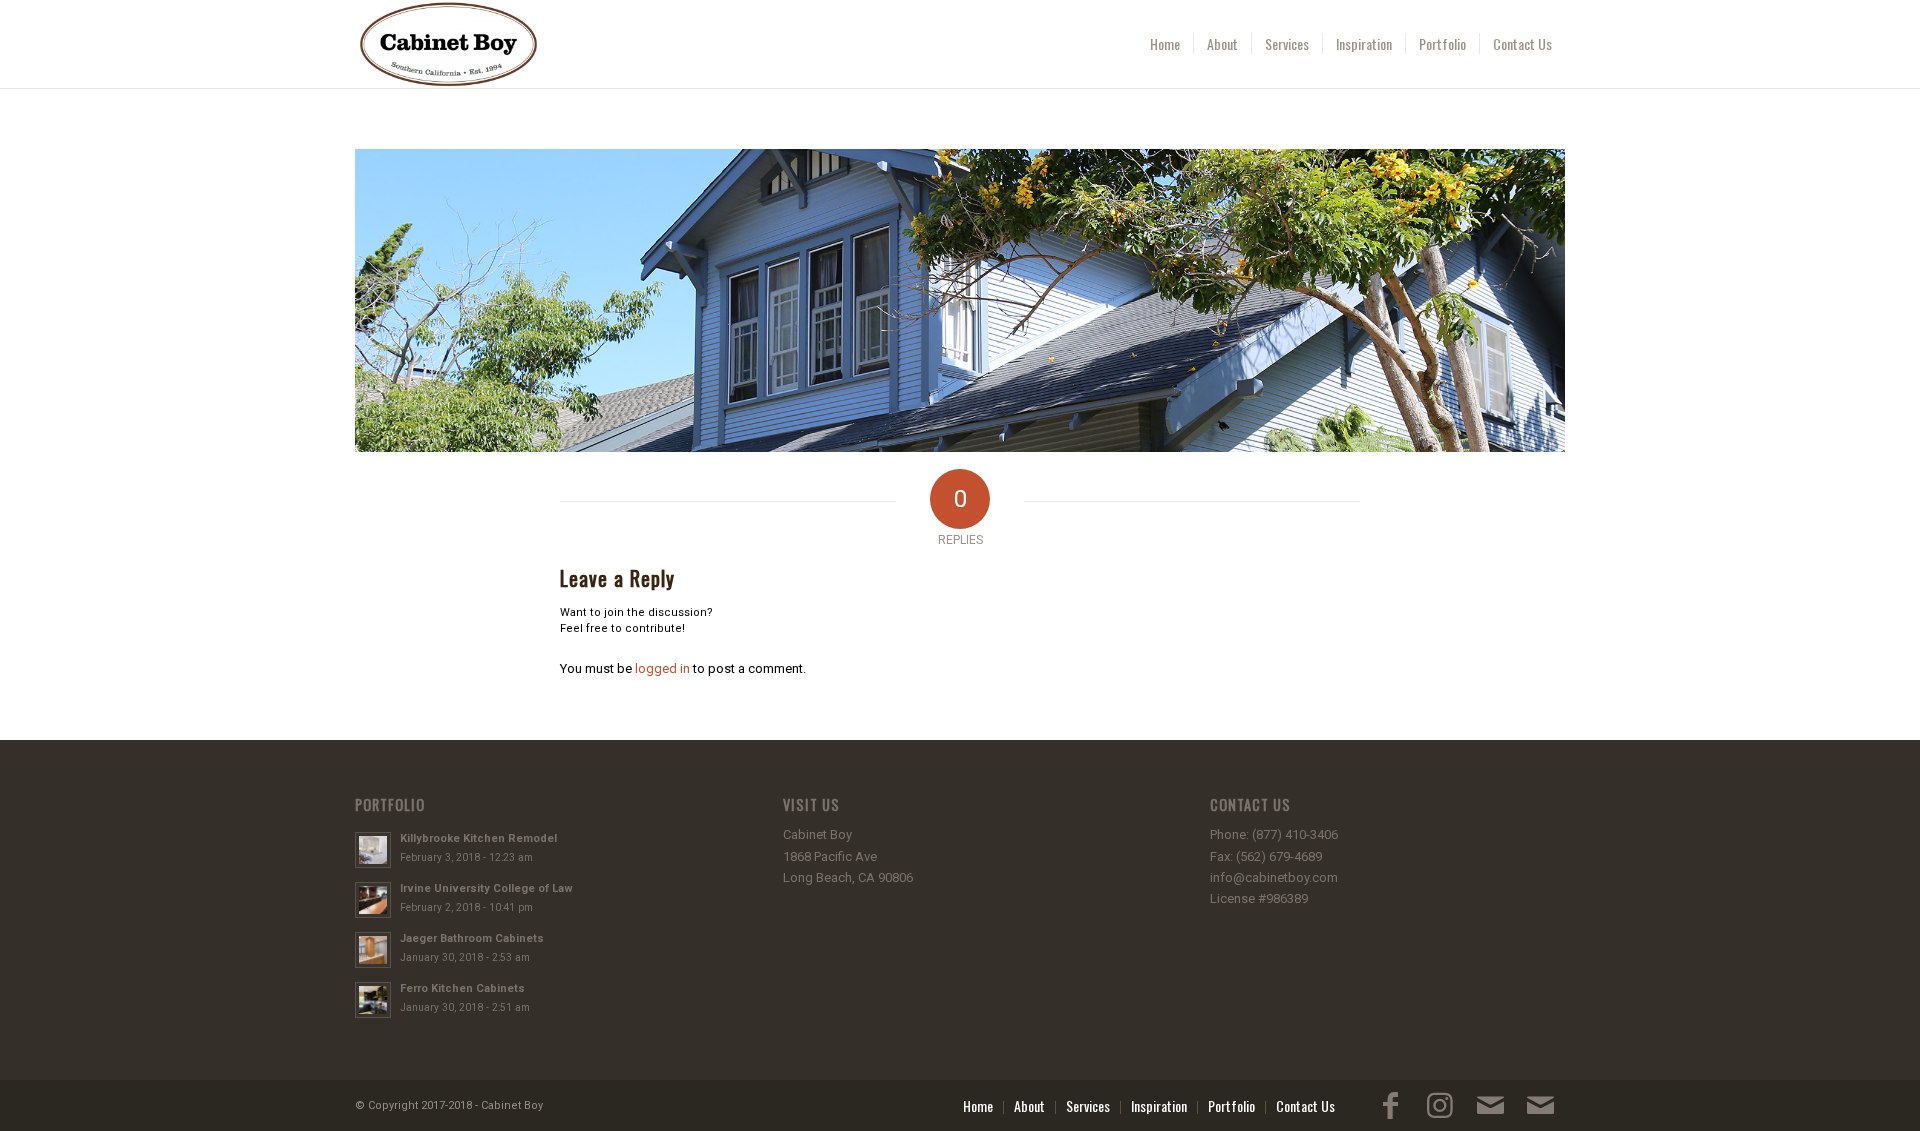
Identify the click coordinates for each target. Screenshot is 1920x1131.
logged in (662, 668)
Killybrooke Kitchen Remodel (478, 838)
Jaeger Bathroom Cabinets (472, 938)
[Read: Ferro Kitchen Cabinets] (373, 1000)
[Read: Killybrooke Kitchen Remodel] (373, 850)
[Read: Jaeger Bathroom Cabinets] (373, 950)
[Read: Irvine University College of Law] (373, 900)
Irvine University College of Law (486, 888)
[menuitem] (1165, 44)
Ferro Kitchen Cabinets (462, 988)
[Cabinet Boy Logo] (448, 44)
